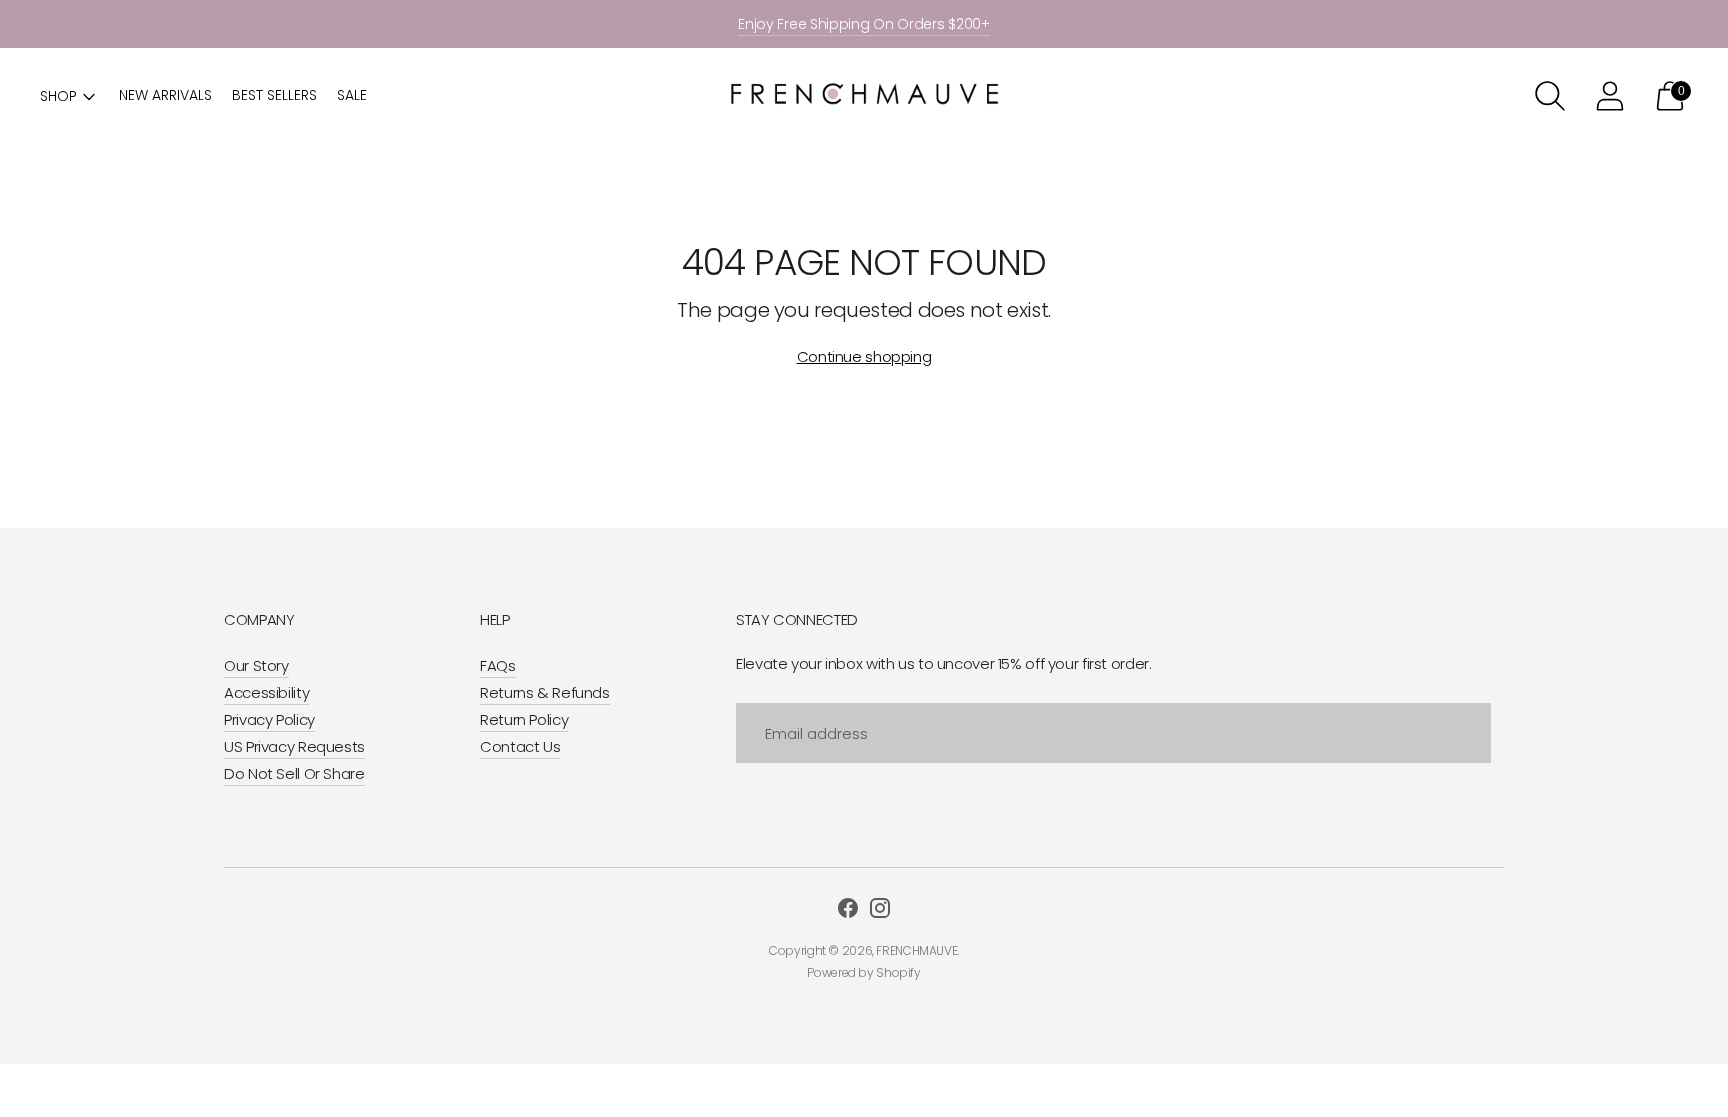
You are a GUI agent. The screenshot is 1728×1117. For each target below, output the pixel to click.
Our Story (256, 665)
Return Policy (524, 719)
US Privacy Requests (294, 746)
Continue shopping (864, 356)
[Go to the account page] (1610, 96)
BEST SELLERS (274, 95)
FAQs (498, 665)
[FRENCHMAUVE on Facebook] (848, 911)
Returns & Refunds (545, 692)
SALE (352, 95)
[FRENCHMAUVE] (864, 96)
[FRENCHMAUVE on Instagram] (880, 911)
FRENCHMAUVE (916, 950)
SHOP (58, 96)
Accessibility (266, 692)
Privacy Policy (269, 719)
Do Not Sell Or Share (294, 773)
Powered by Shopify (863, 972)
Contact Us (520, 746)
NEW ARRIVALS (165, 95)
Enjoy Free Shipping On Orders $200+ (864, 24)
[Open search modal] (1550, 96)
